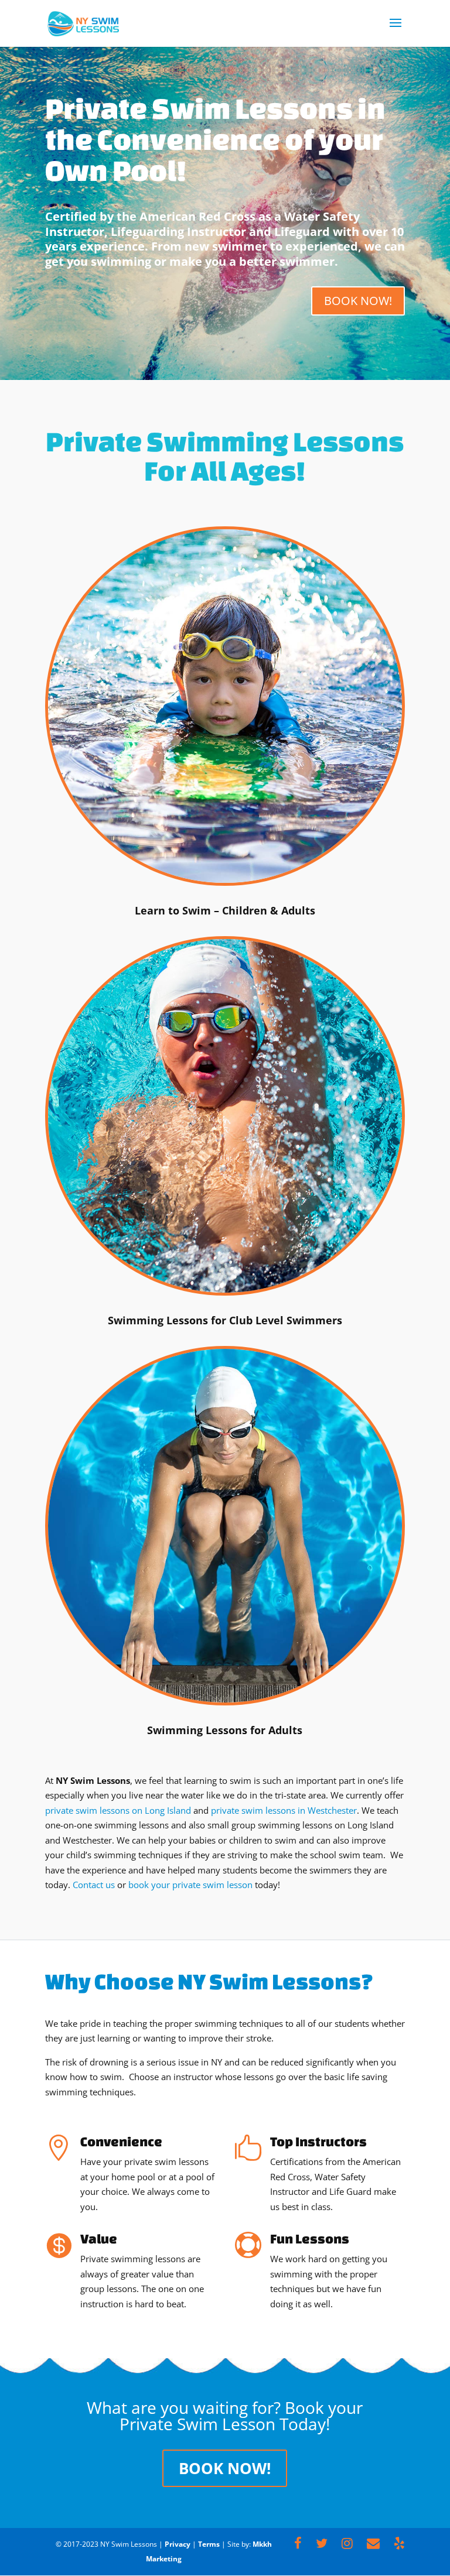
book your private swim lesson (190, 1885)
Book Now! (225, 2468)
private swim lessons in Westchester (284, 1810)
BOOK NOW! (358, 301)
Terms (209, 2544)
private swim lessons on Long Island (118, 1810)
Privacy (178, 2544)
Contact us (94, 1885)
